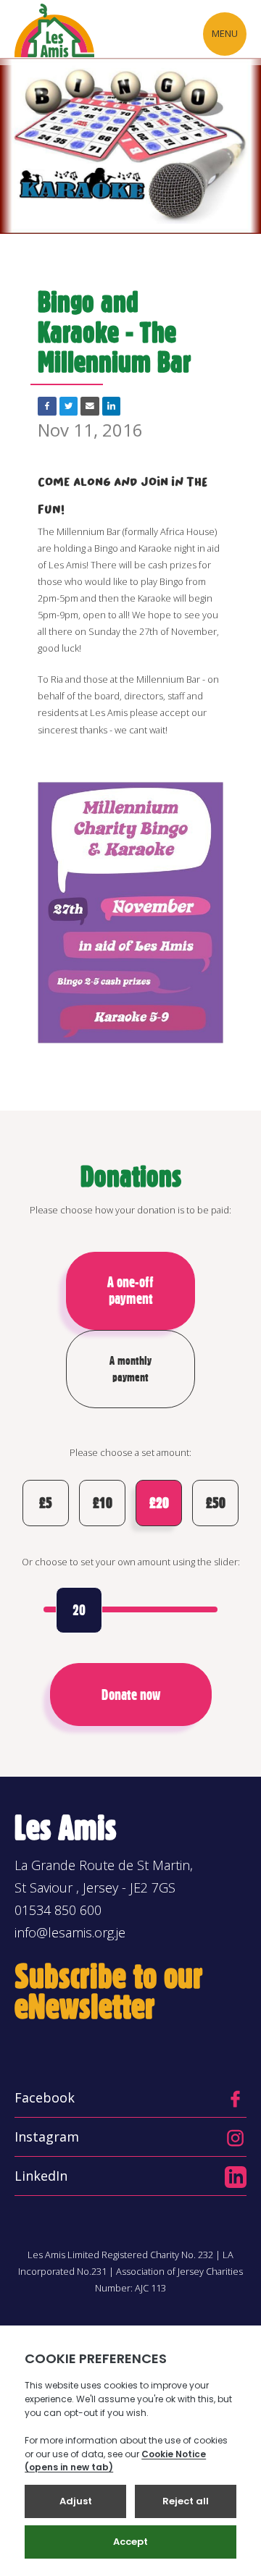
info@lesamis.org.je (70, 1932)
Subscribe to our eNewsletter (109, 1991)
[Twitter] (69, 406)
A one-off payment (130, 1291)
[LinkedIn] (112, 406)
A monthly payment (130, 1369)
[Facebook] (47, 406)
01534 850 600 (58, 1910)
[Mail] (90, 406)
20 (79, 1610)
